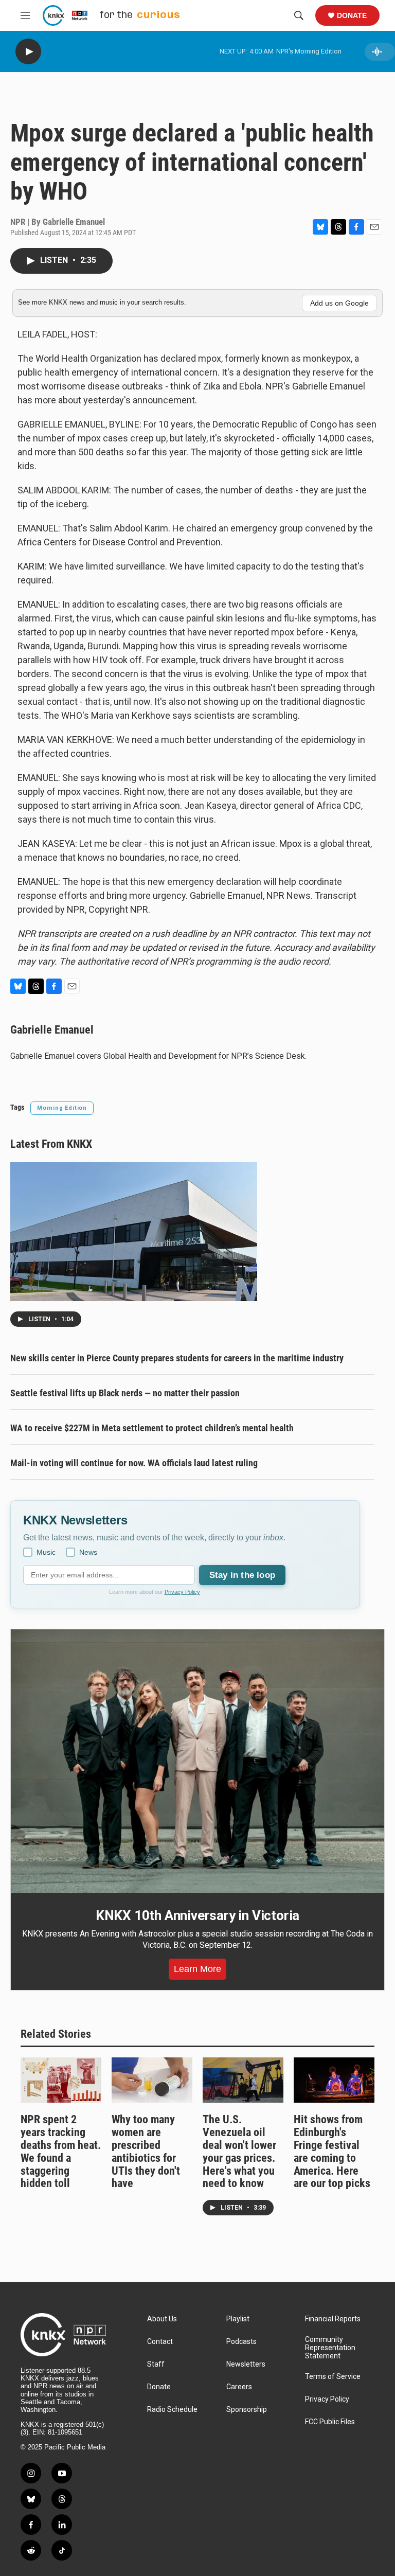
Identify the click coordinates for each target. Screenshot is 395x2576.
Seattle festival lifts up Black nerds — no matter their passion (125, 1393)
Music (46, 1552)
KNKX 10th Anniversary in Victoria (197, 1915)
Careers (239, 2387)
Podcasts (241, 2342)
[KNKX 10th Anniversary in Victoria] (197, 1761)
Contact (160, 2342)
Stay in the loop (242, 1575)
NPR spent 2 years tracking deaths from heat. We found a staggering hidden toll (61, 2152)
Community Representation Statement (330, 2348)
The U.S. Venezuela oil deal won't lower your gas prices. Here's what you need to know (239, 2152)
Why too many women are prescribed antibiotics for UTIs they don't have (146, 2152)
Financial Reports (333, 2319)
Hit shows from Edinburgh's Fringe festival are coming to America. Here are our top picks (332, 2152)
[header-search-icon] (299, 15)
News (88, 1552)
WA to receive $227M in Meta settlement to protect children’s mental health (152, 1428)
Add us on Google (339, 303)
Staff (156, 2364)
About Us (162, 2319)
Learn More (197, 1969)
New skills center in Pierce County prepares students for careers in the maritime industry (177, 1358)
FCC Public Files (330, 2422)
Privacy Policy (182, 1592)
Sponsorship (247, 2410)
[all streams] (380, 52)
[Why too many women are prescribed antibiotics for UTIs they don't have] (152, 2080)
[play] (28, 52)
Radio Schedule (172, 2410)
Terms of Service (333, 2377)
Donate (352, 15)
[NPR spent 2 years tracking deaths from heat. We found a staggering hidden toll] (61, 2080)
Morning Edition (62, 1108)
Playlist (238, 2319)
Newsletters (246, 2364)
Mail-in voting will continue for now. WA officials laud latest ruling (134, 1463)
